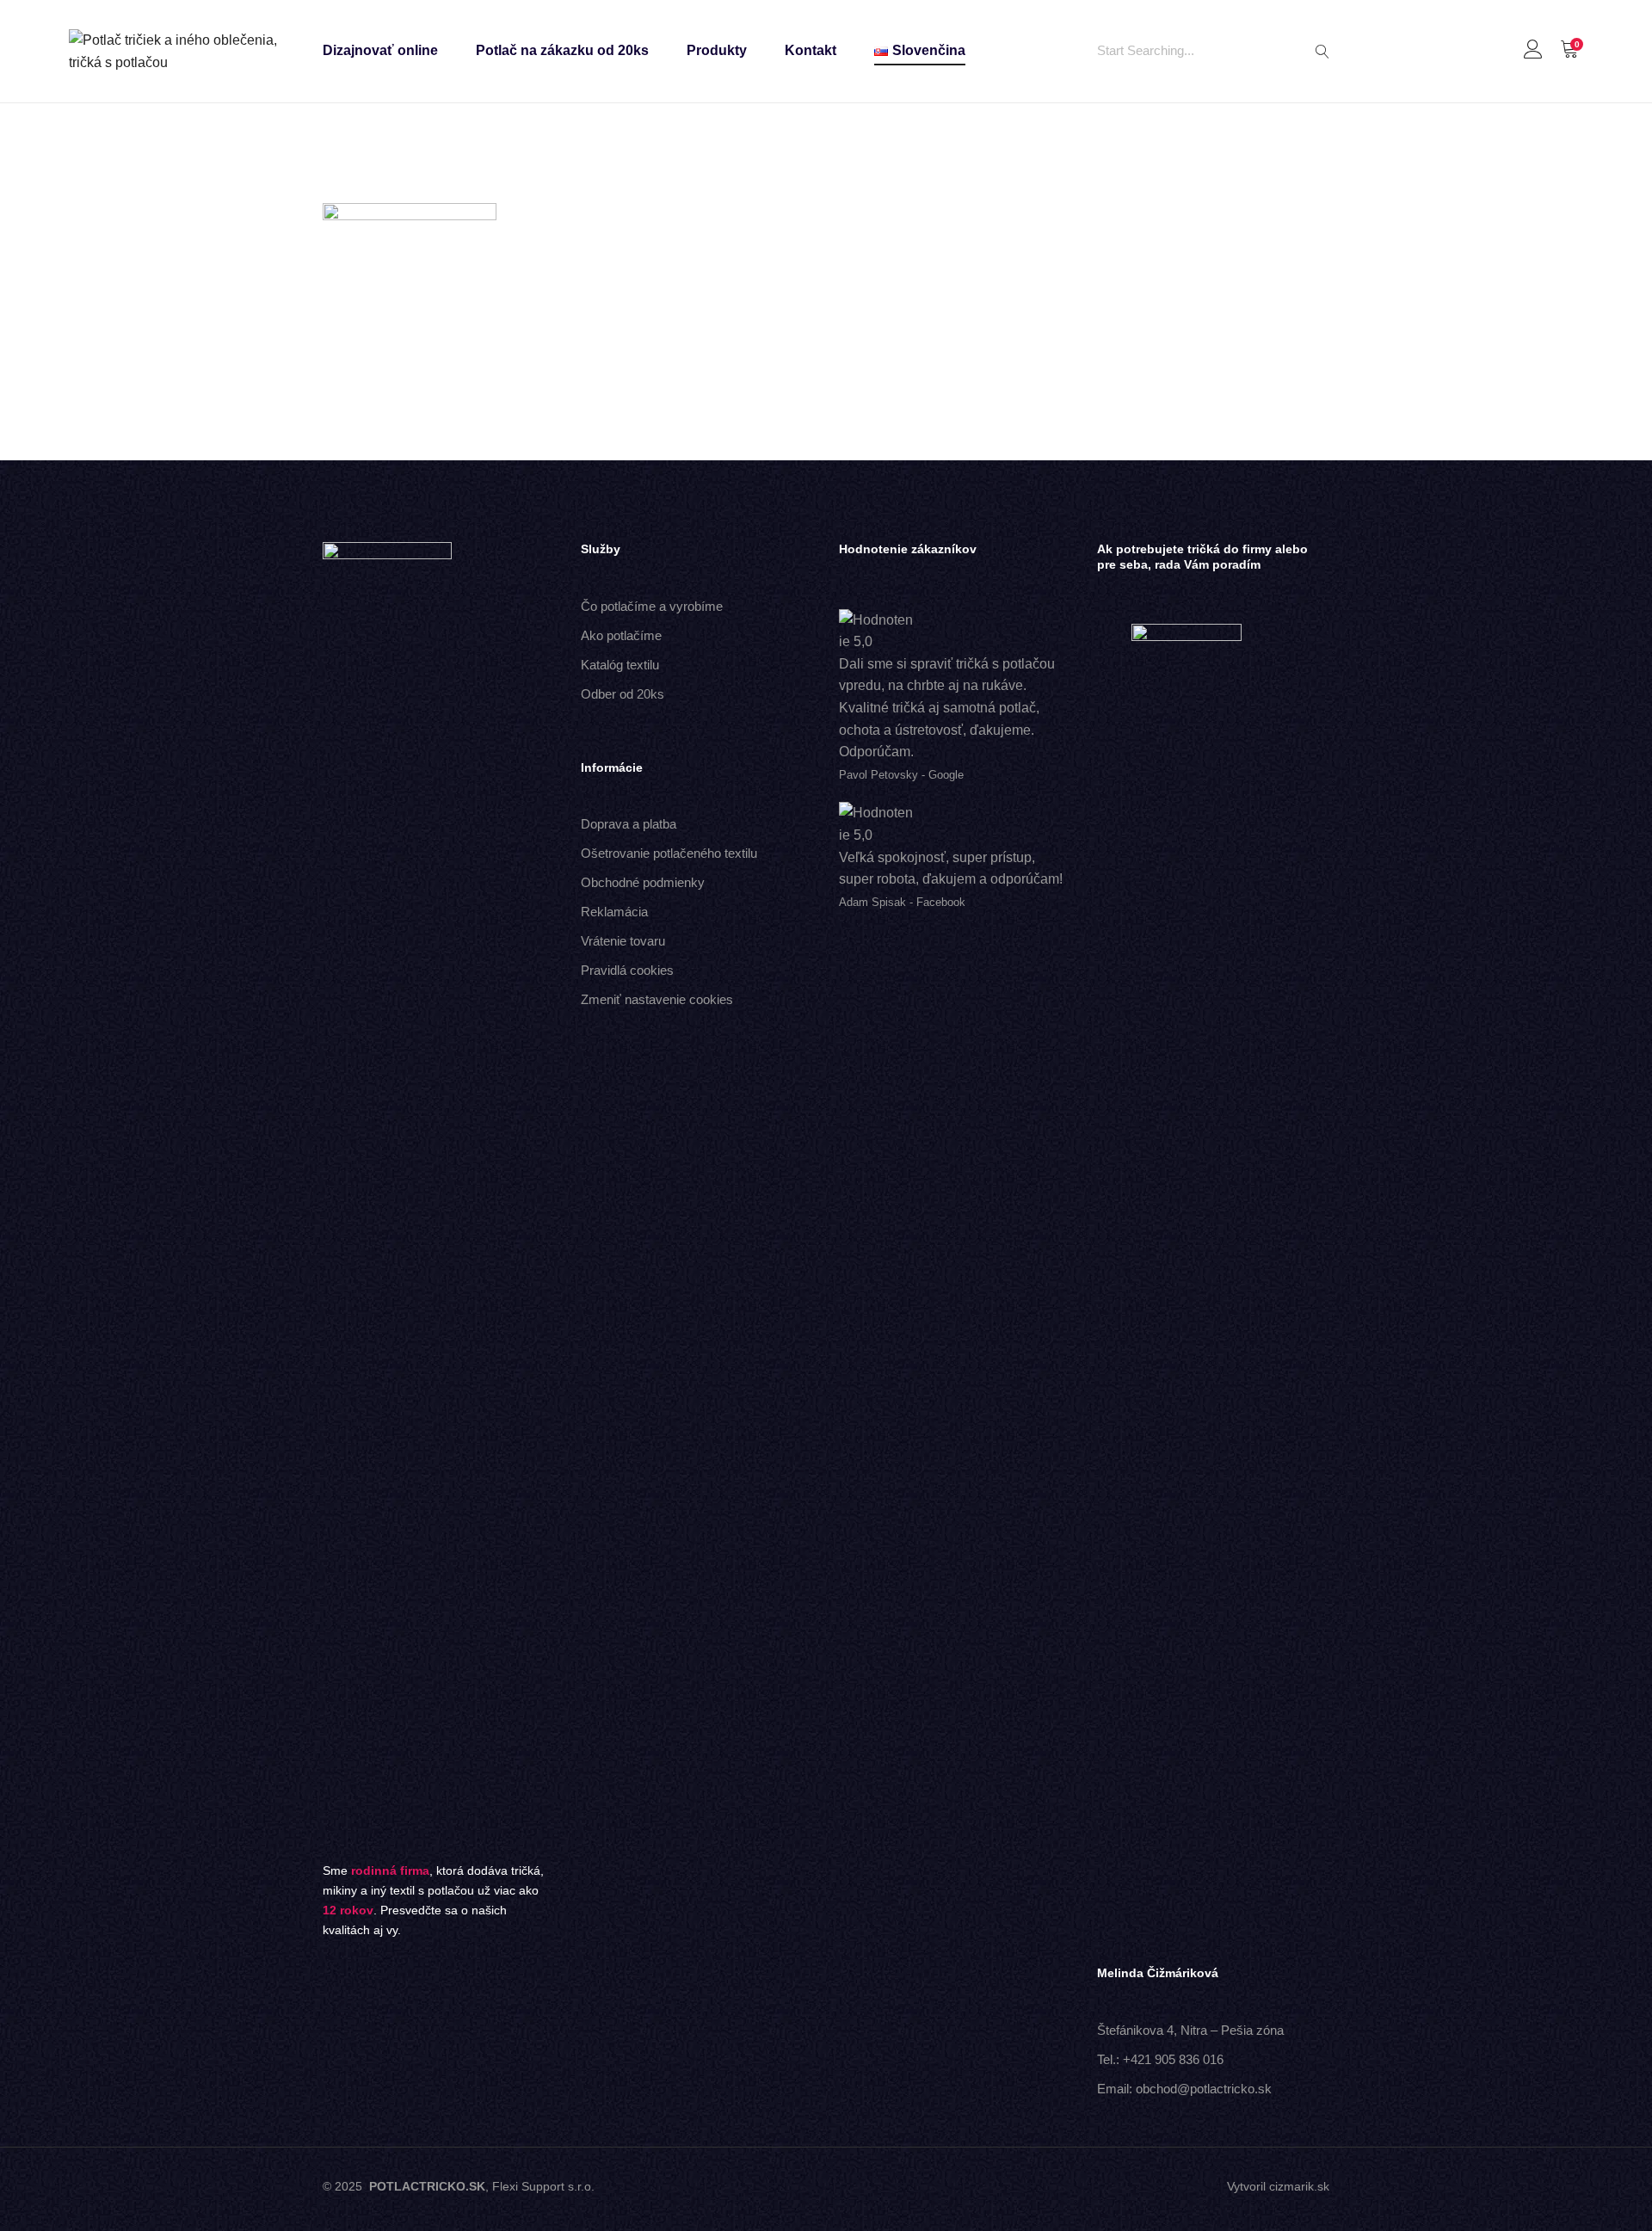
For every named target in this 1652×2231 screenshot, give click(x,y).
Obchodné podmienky (643, 882)
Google (946, 775)
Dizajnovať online (380, 50)
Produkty (717, 50)
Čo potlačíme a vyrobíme (652, 606)
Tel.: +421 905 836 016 (1160, 2059)
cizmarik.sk (1299, 2186)
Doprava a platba (629, 824)
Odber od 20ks (623, 694)
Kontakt (811, 50)
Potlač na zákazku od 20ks (562, 50)
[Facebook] (797, 2189)
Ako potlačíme (621, 635)
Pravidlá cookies (627, 970)
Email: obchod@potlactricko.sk (1184, 2089)
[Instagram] (855, 2189)
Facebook (941, 902)
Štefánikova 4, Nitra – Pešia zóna (1190, 2030)
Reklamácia (614, 912)
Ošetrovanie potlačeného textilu (669, 853)
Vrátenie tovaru (623, 941)
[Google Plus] (826, 2189)
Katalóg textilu (620, 665)
